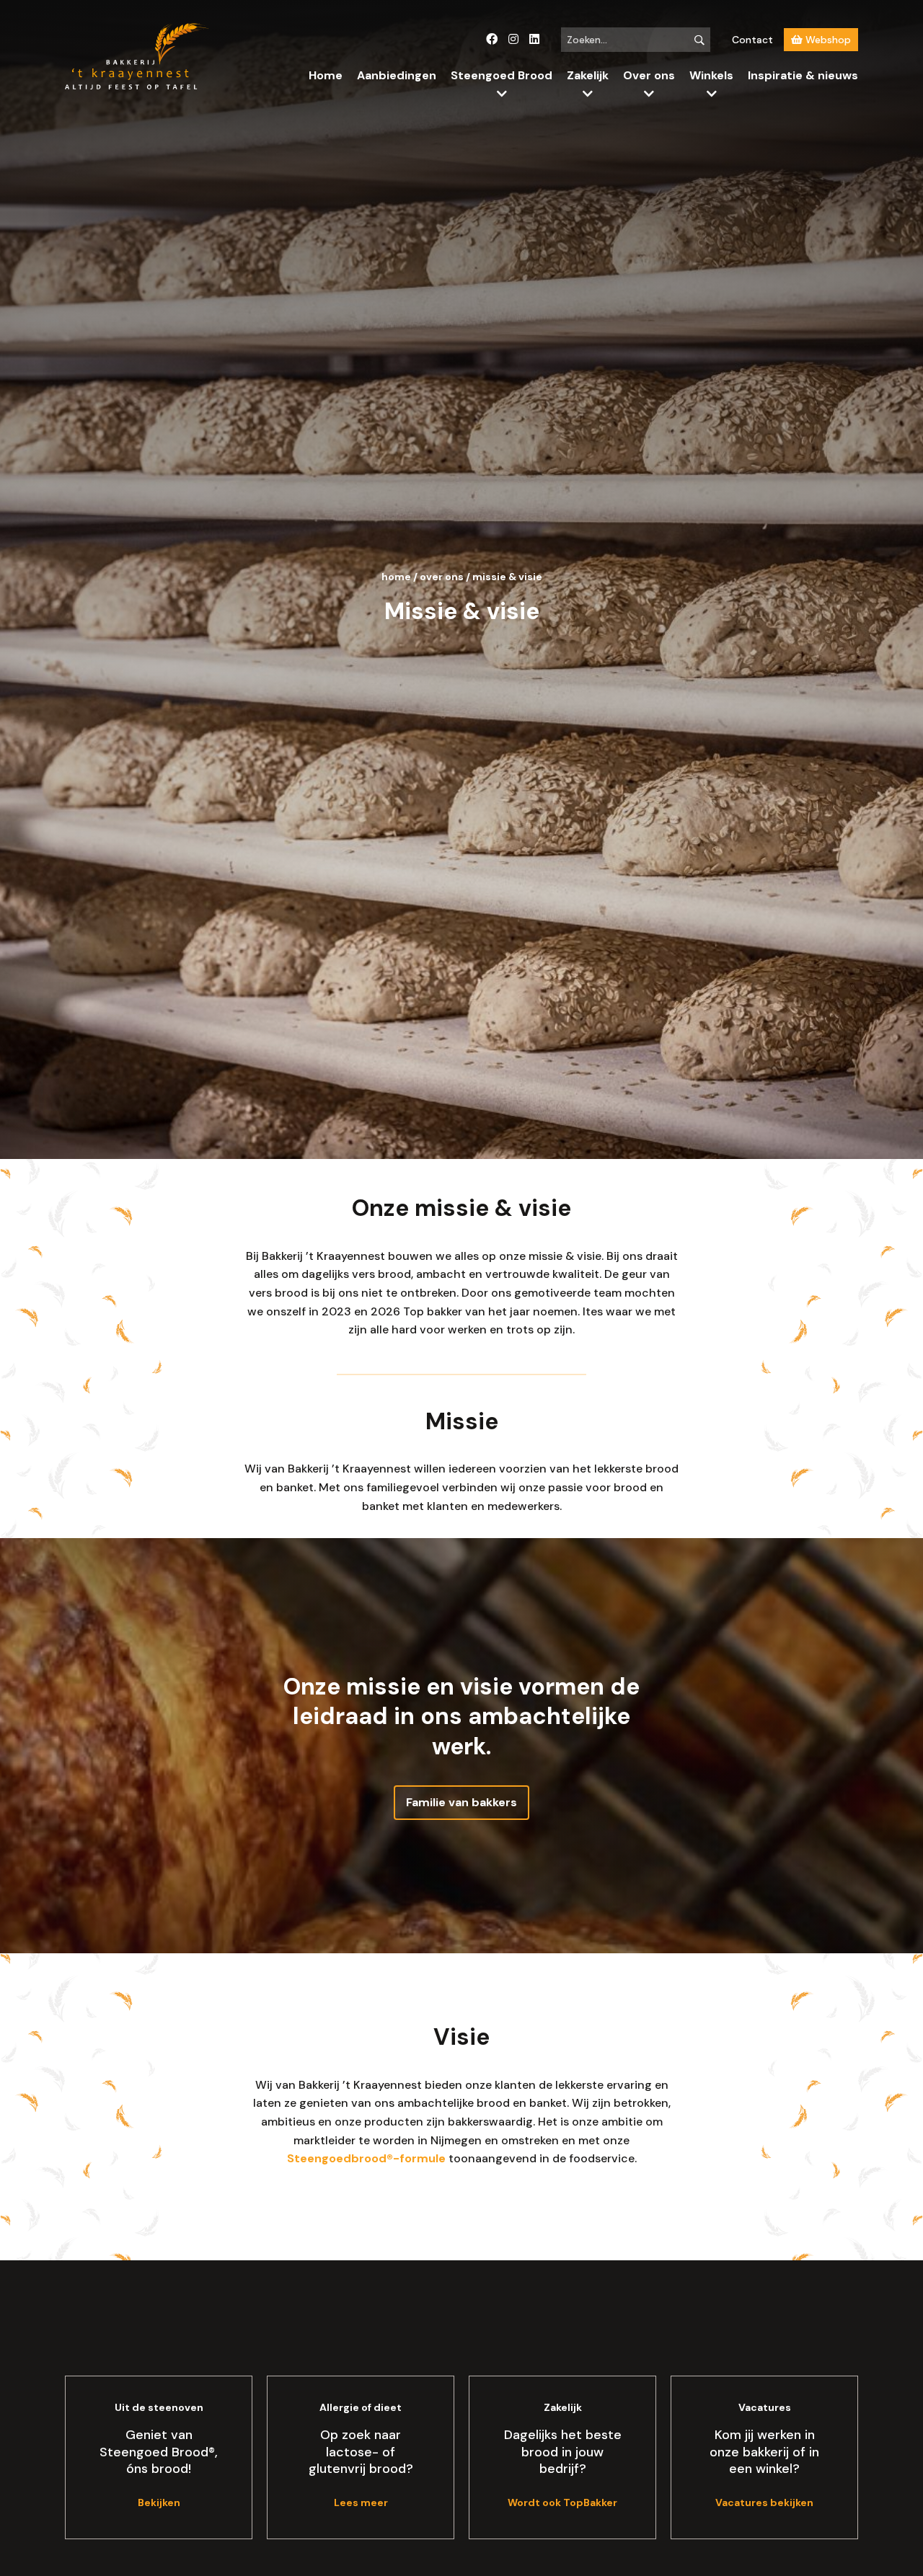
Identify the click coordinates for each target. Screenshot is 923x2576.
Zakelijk (588, 75)
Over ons (649, 75)
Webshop (827, 40)
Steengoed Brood (502, 75)
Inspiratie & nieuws (803, 75)
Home (326, 75)
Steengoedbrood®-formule (366, 2158)
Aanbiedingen (397, 75)
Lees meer (361, 2502)
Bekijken (159, 2502)
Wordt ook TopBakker (562, 2502)
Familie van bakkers (461, 1802)
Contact (752, 40)
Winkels (711, 75)
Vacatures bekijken (764, 2502)
